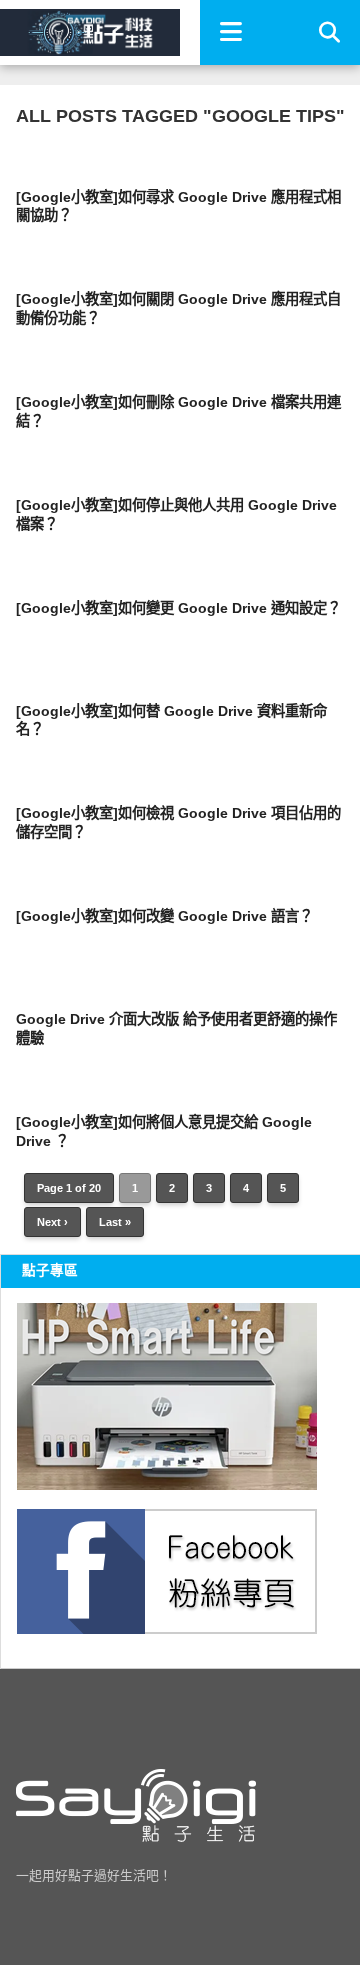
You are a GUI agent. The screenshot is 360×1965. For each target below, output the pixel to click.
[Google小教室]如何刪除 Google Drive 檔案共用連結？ (178, 411)
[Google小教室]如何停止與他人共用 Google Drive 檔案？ (176, 514)
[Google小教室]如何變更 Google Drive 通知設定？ (178, 608)
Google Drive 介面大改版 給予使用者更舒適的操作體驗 (176, 1028)
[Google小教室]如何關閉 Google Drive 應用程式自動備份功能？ (178, 308)
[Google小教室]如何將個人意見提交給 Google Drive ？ (164, 1131)
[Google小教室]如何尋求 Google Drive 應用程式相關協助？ (178, 206)
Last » (115, 1222)
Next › (52, 1222)
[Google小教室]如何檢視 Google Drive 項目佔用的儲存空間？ (178, 822)
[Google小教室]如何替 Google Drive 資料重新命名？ (171, 720)
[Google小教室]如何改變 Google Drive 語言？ (164, 916)
